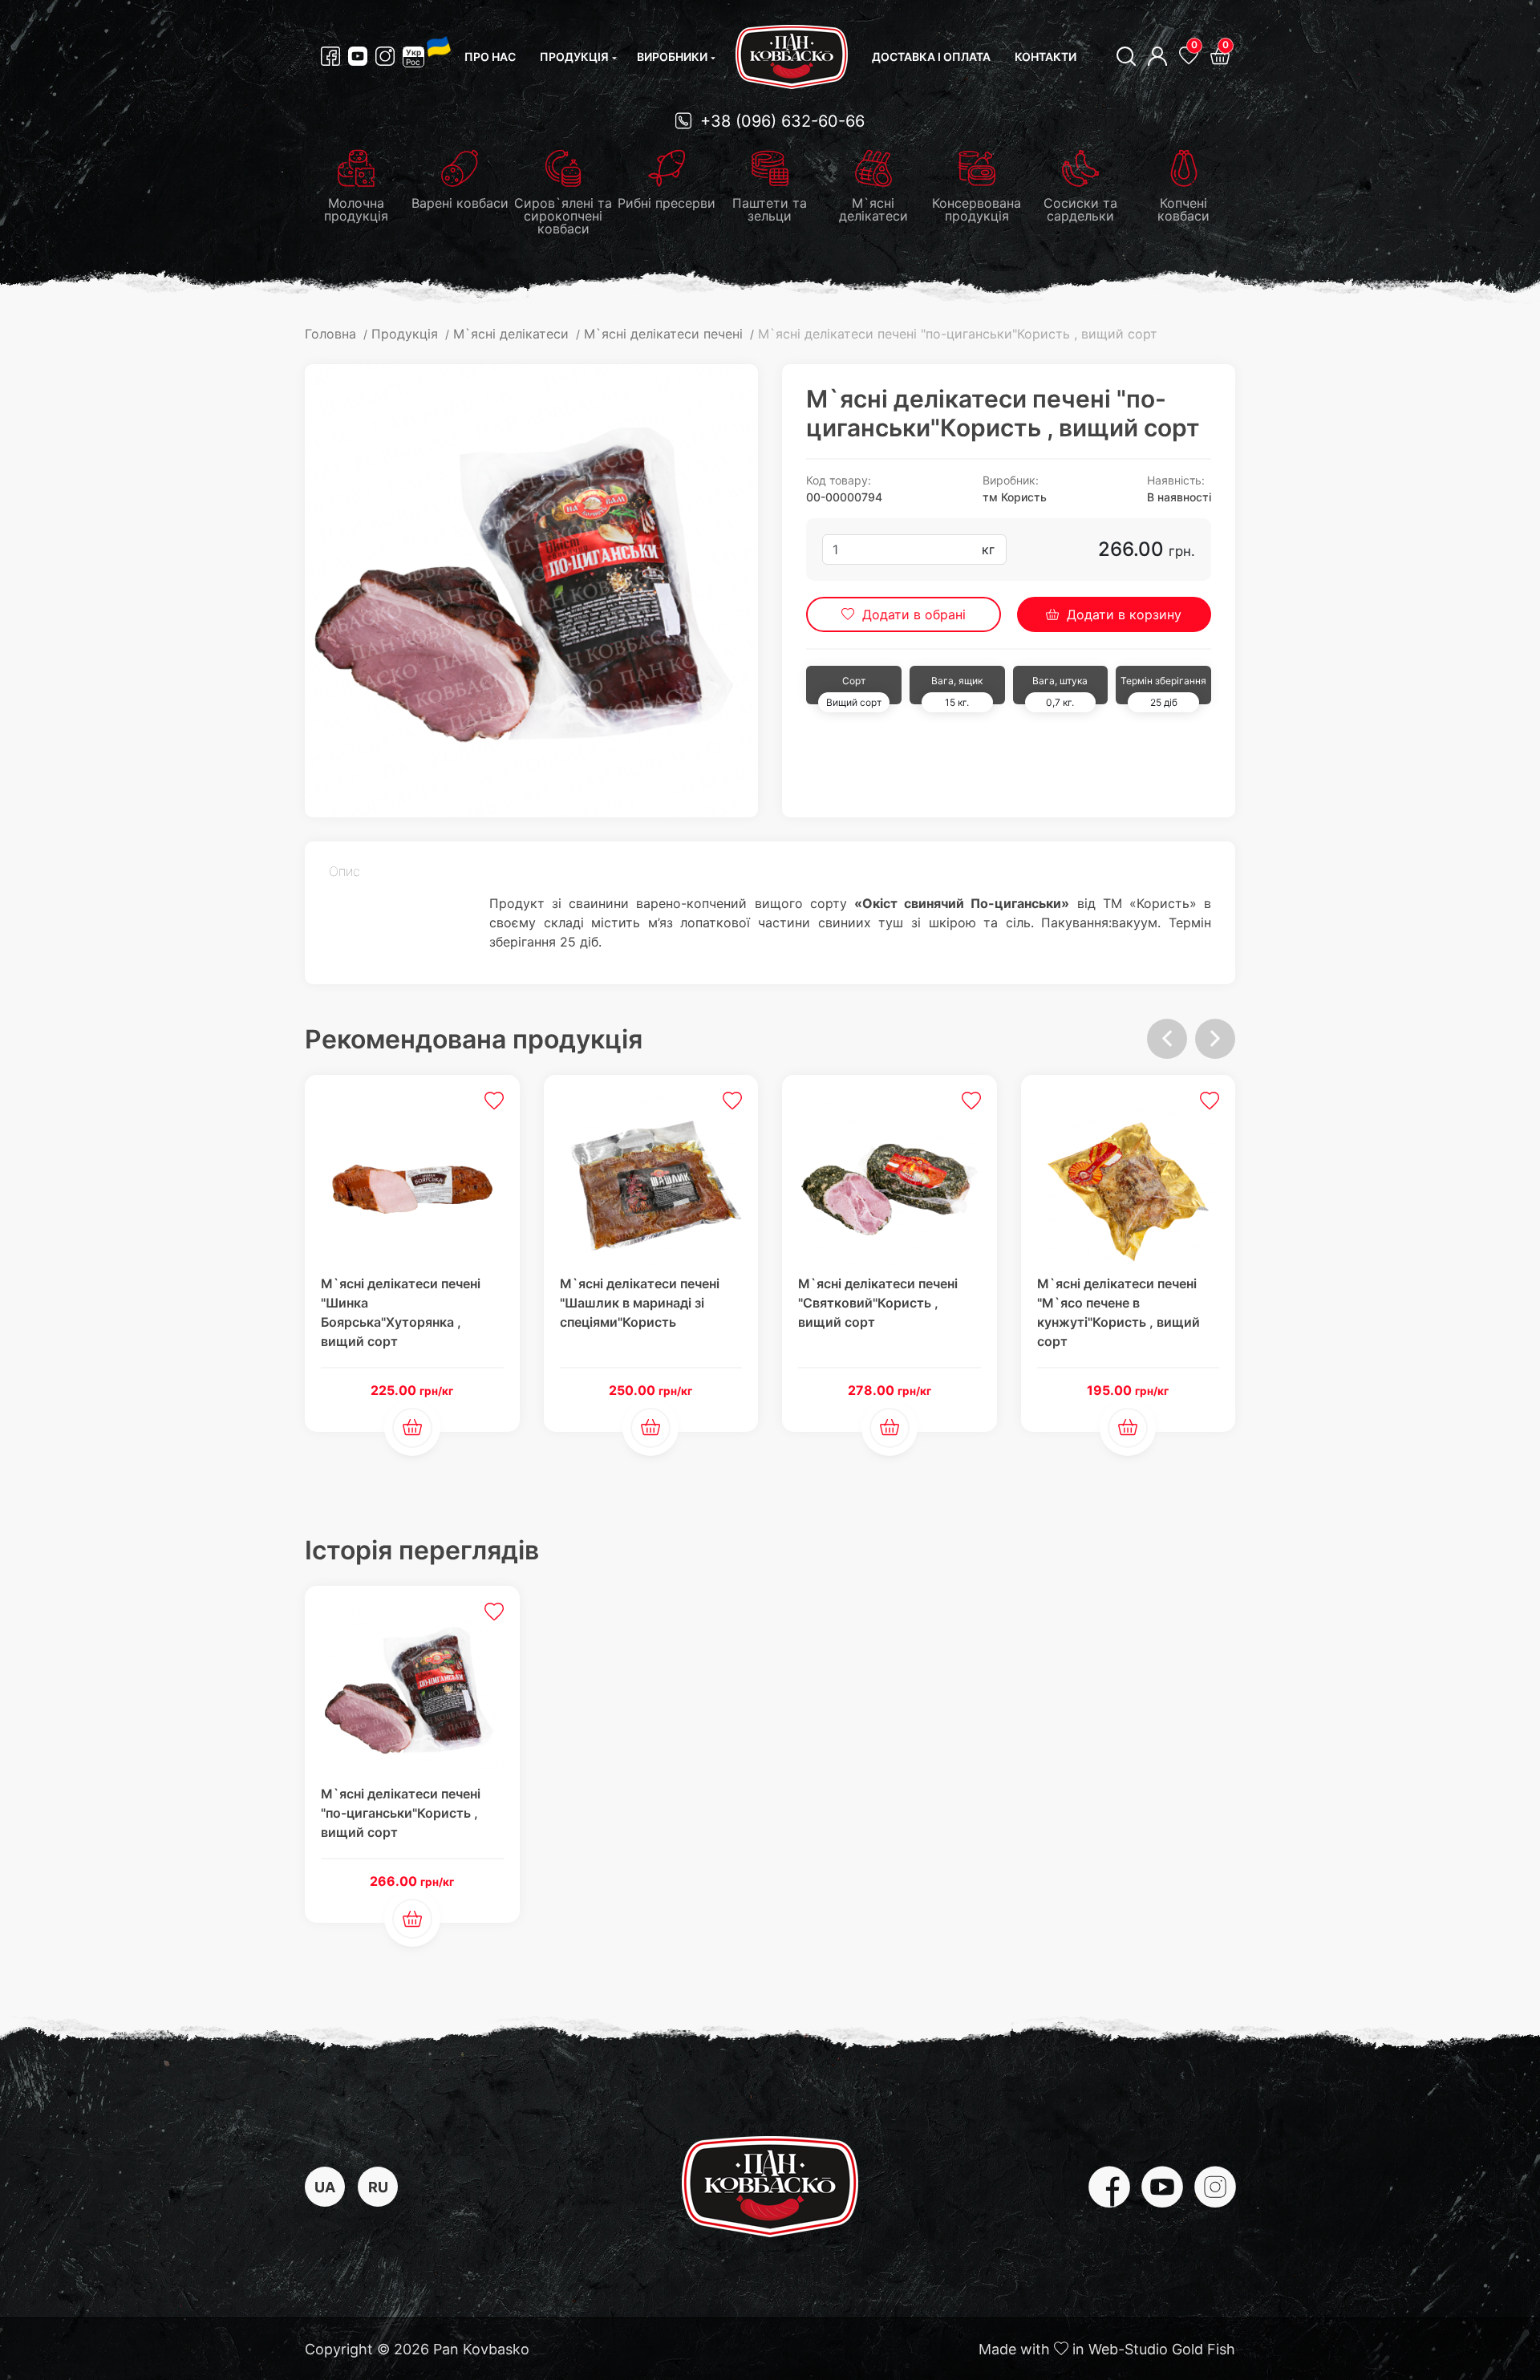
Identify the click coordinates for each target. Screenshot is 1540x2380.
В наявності (1179, 497)
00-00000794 (844, 497)
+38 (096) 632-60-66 (780, 121)
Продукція (574, 57)
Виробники (672, 57)
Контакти (1046, 57)
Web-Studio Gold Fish (1162, 2349)
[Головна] (792, 57)
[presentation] (1167, 1039)
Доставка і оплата (931, 57)
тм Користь (1015, 497)
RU (378, 2187)
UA (325, 2187)
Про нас (490, 57)
